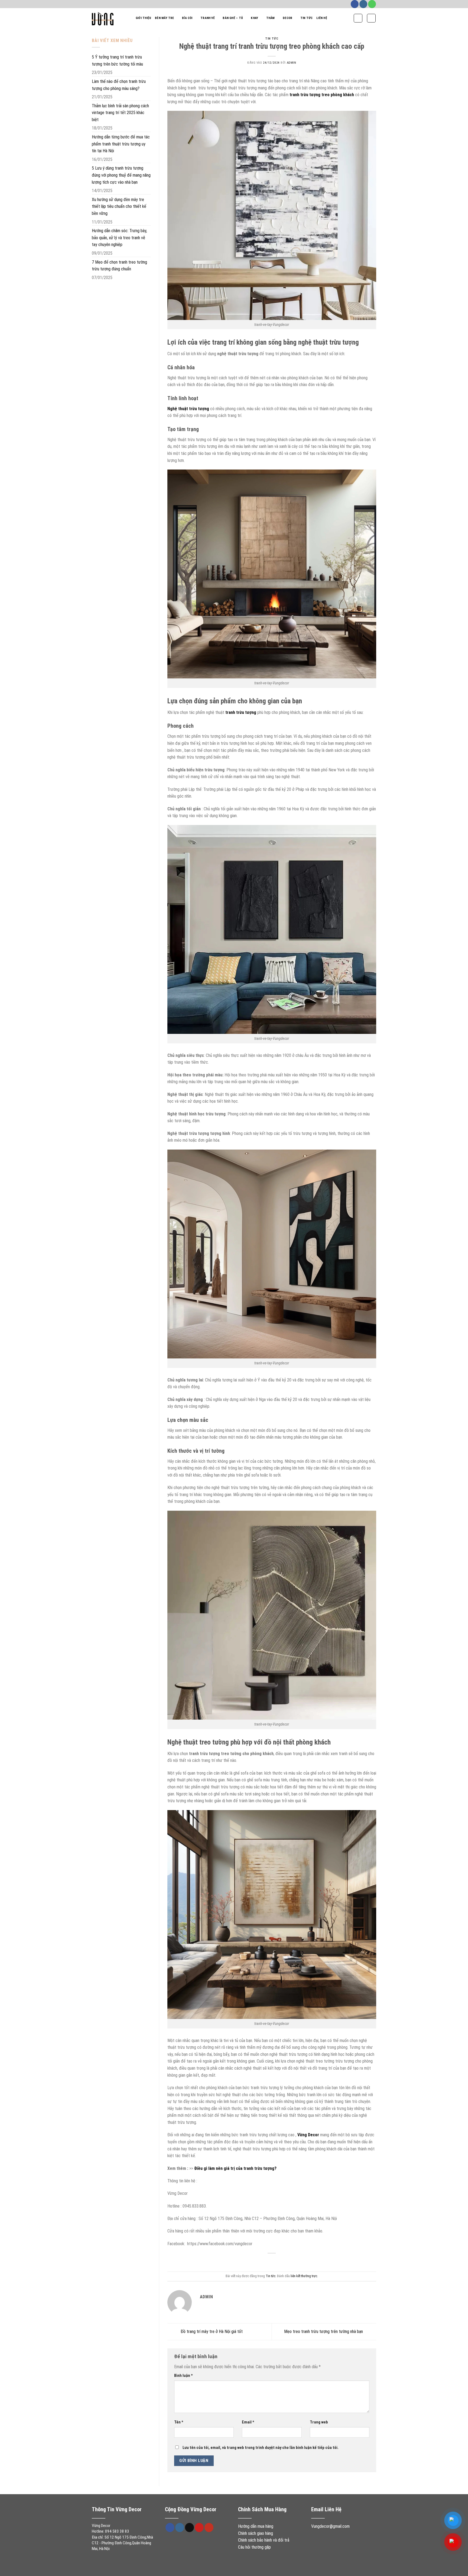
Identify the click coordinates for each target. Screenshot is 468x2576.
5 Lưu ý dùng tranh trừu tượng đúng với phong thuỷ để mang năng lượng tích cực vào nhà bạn (121, 175)
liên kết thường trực (304, 2276)
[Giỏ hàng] (371, 18)
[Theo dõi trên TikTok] (189, 2528)
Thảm (271, 18)
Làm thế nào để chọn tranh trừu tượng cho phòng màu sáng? (119, 85)
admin (292, 63)
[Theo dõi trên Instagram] (363, 4)
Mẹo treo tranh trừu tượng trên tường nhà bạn (324, 2331)
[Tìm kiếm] (358, 18)
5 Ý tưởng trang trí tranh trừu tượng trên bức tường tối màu (117, 61)
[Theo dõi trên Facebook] (355, 4)
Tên (179, 2422)
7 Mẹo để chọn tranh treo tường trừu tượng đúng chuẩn (119, 266)
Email (248, 2422)
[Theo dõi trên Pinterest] (199, 2528)
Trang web (319, 2422)
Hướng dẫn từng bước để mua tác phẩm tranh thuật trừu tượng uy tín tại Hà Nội (121, 144)
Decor (287, 18)
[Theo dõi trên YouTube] (209, 2528)
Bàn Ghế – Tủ (233, 18)
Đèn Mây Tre (164, 18)
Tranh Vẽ (208, 18)
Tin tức (307, 18)
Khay (254, 18)
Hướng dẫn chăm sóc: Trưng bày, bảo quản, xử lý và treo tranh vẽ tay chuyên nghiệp (119, 238)
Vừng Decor (308, 2135)
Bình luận (183, 2376)
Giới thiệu (143, 18)
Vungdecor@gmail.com (330, 2526)
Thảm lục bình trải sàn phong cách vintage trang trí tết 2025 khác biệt (120, 113)
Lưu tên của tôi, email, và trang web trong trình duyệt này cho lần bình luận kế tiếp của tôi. (261, 2448)
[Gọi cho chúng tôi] (372, 4)
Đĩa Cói (187, 18)
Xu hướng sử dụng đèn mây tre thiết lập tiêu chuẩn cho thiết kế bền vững (119, 206)
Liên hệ (322, 18)
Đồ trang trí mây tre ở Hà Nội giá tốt (211, 2331)
